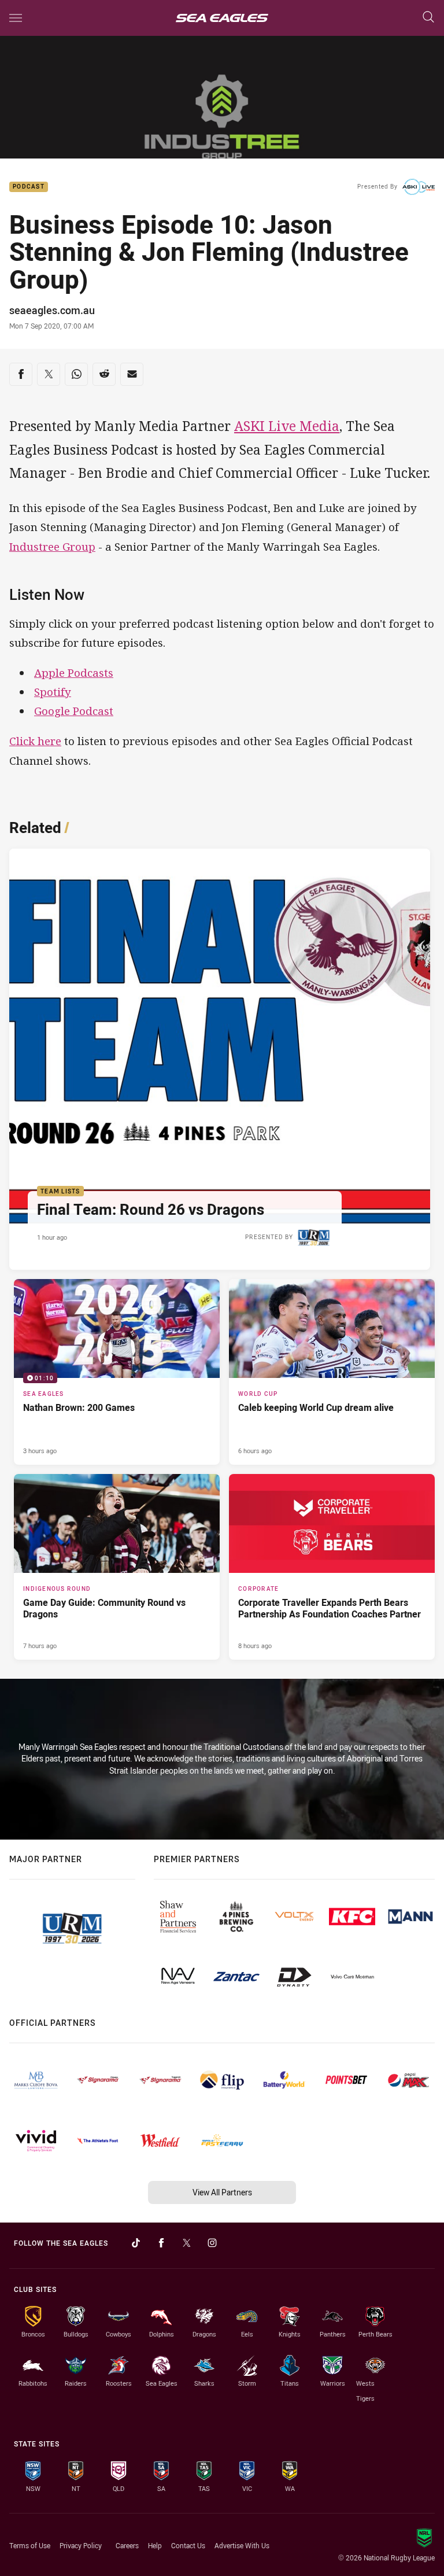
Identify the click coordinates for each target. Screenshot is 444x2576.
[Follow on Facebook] (161, 2243)
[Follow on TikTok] (136, 2243)
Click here (35, 741)
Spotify (53, 692)
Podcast (29, 187)
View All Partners (222, 2192)
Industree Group (52, 546)
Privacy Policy (81, 2545)
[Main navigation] (16, 18)
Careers (127, 2545)
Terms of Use (30, 2545)
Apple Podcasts (74, 672)
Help (155, 2545)
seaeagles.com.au (52, 310)
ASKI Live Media (287, 426)
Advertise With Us (242, 2545)
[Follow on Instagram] (212, 2243)
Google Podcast (74, 711)
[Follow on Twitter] (187, 2243)
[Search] (428, 18)
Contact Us (188, 2545)
